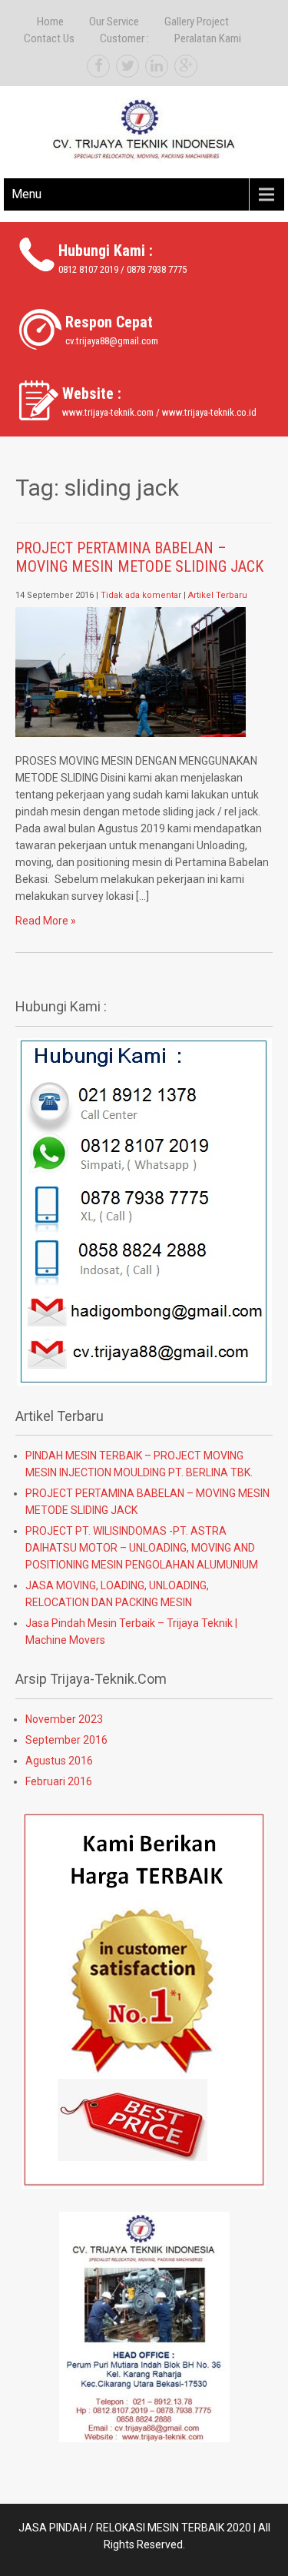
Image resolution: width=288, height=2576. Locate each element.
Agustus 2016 (59, 1761)
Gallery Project (197, 22)
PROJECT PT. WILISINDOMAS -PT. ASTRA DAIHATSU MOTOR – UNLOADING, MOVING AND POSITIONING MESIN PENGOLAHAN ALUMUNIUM (142, 1548)
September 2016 (66, 1740)
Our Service (114, 22)
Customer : (124, 38)
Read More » (46, 921)
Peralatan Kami (208, 38)
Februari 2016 (59, 1781)
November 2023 (64, 1719)
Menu (26, 194)
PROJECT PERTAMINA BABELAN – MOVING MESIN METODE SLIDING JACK (139, 557)
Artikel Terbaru (218, 595)
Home (50, 22)
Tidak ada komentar (141, 595)
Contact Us (49, 38)
